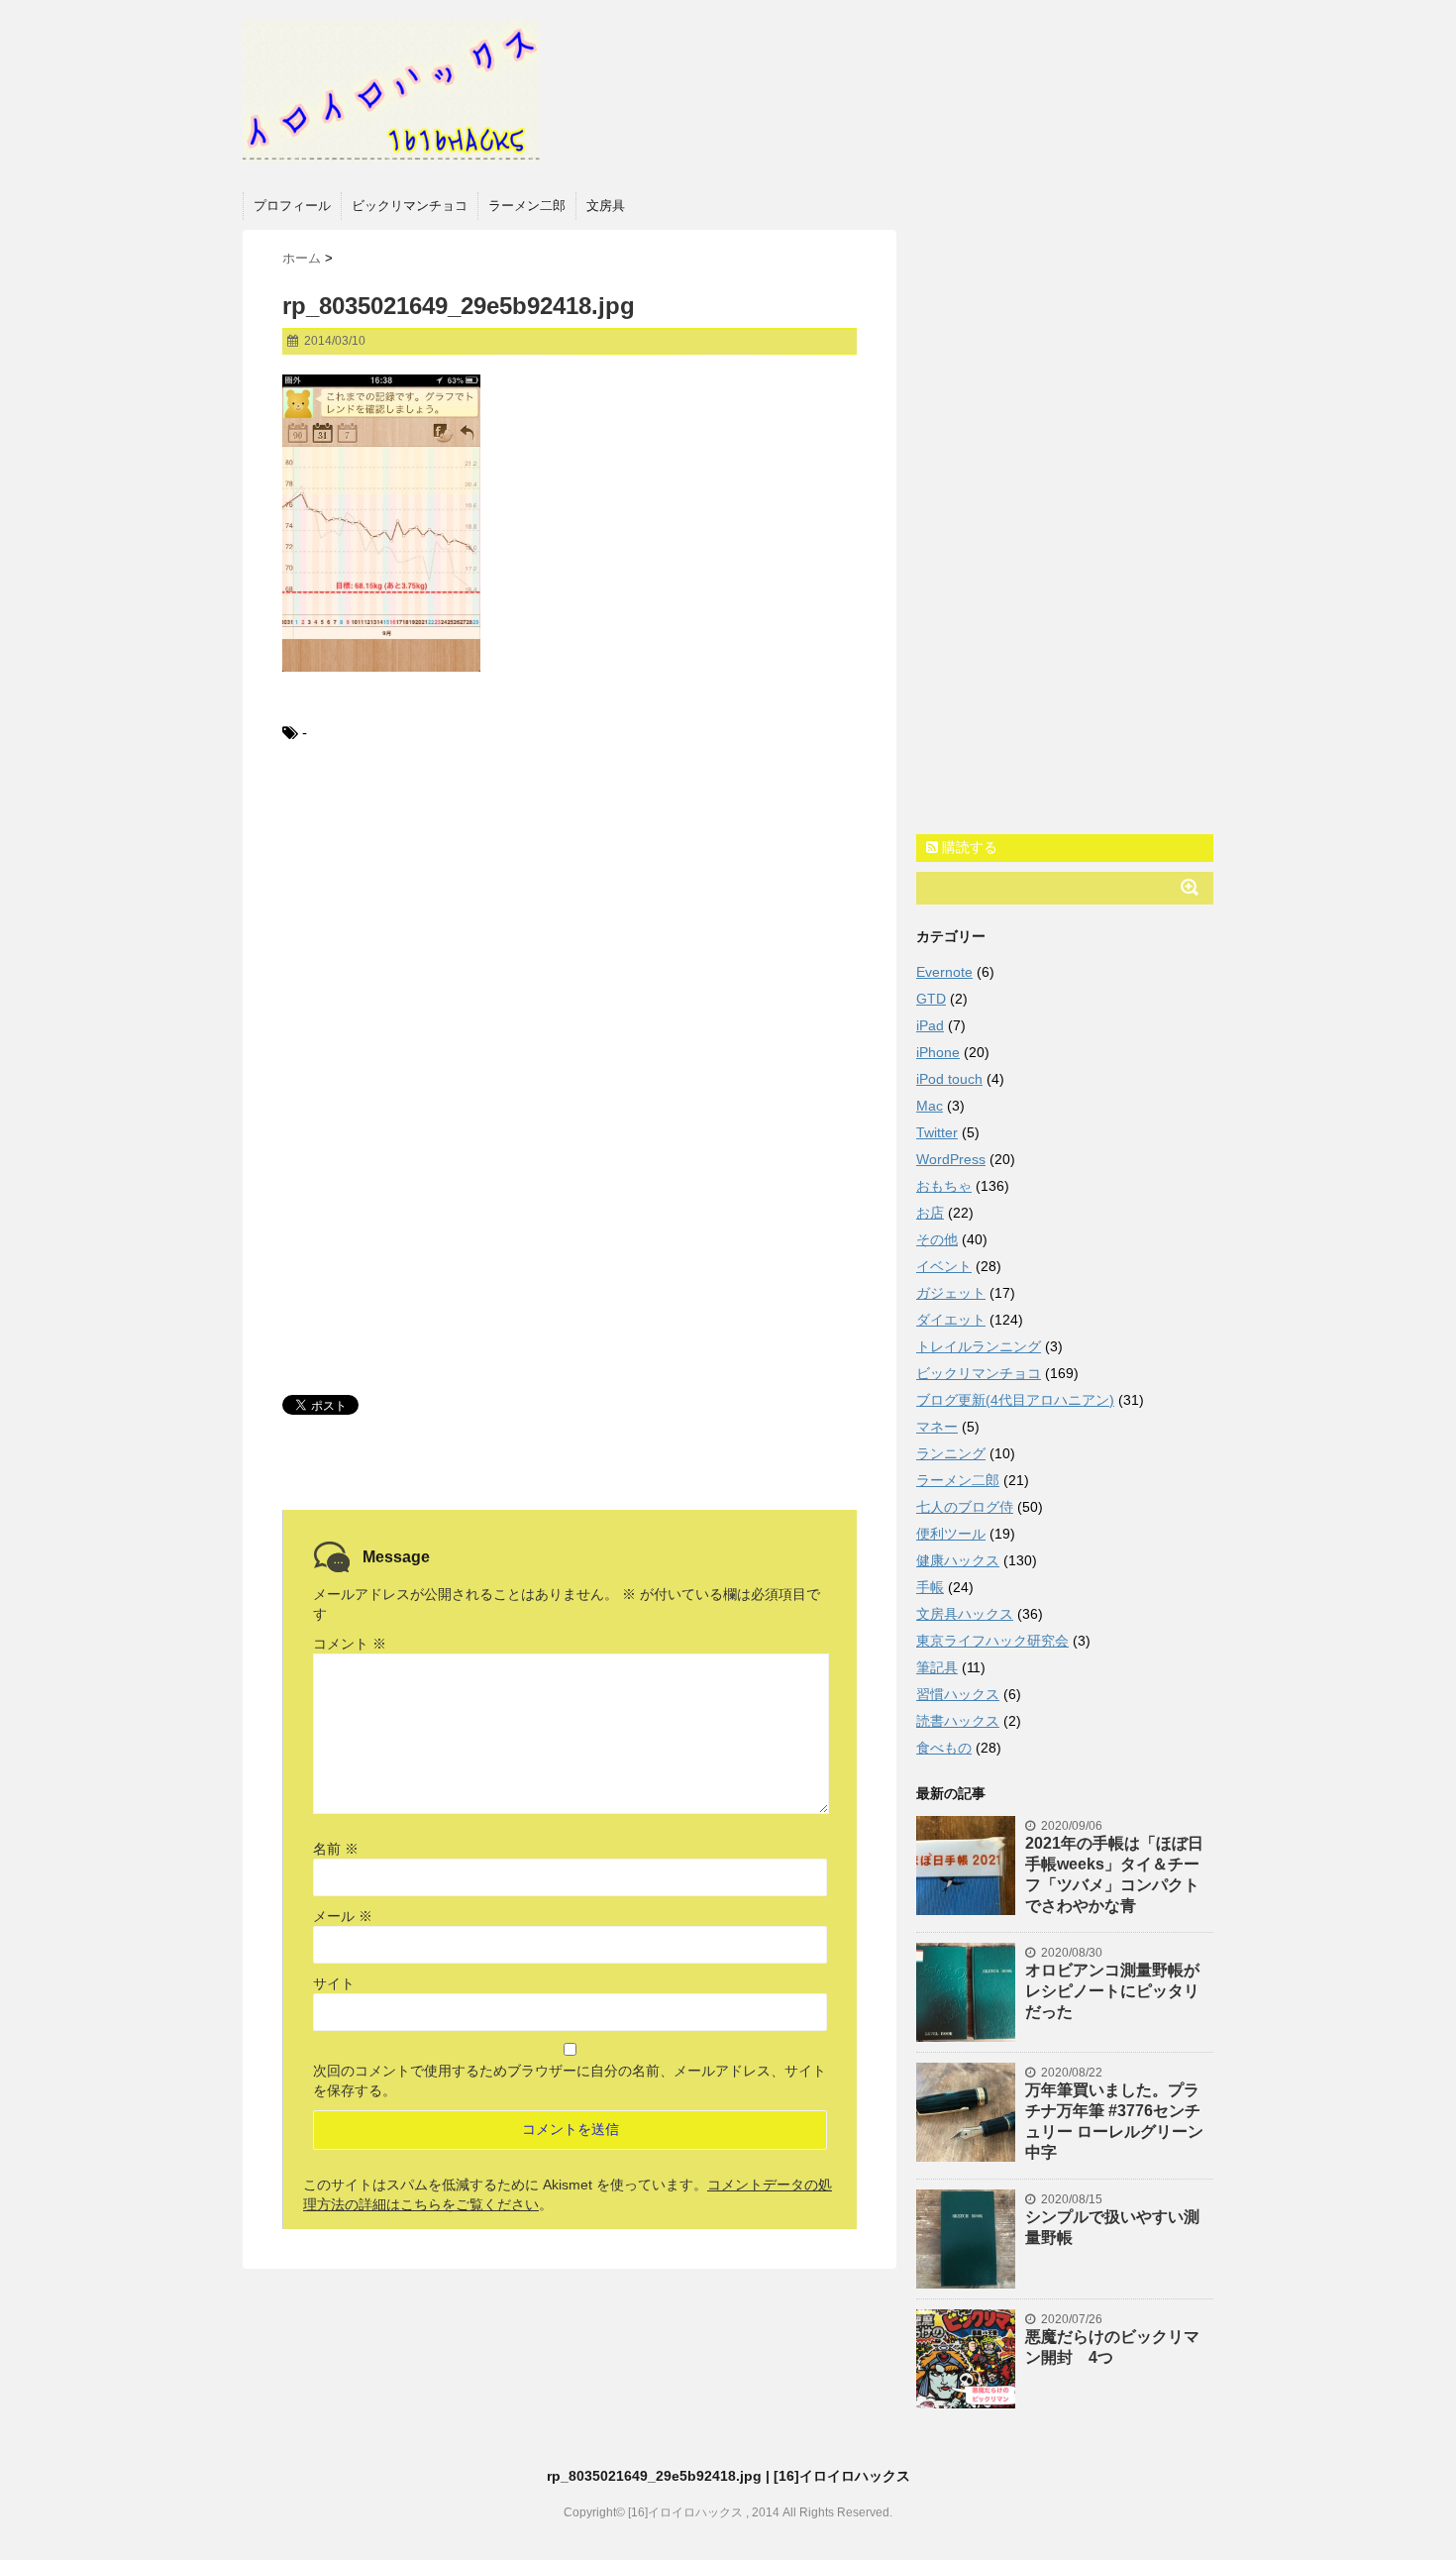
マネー (937, 1427)
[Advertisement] (570, 924)
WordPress (951, 1159)
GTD (931, 999)
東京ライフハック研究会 (992, 1641)
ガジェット (951, 1293)
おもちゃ (944, 1186)
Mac (930, 1106)
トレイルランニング (979, 1346)
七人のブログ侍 (965, 1507)
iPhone (938, 1052)
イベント (944, 1266)
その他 (937, 1239)
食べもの (944, 1748)
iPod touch (949, 1079)
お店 (930, 1213)
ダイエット (951, 1320)
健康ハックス (958, 1560)
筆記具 (937, 1667)
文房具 (606, 206)
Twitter (937, 1132)
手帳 (930, 1587)
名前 (336, 1849)
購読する (968, 847)
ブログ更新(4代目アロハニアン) (1015, 1400)
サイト (334, 1983)
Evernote (944, 972)
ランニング (951, 1453)
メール (343, 1916)
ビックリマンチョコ (410, 206)
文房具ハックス (965, 1614)
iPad (930, 1025)
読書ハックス (958, 1721)
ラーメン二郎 (527, 206)
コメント (350, 1644)
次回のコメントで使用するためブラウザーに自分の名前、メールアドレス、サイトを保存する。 (570, 2080)
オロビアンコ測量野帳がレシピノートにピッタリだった (1112, 1991)
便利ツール (951, 1534)
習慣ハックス (958, 1694)
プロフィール (292, 206)
